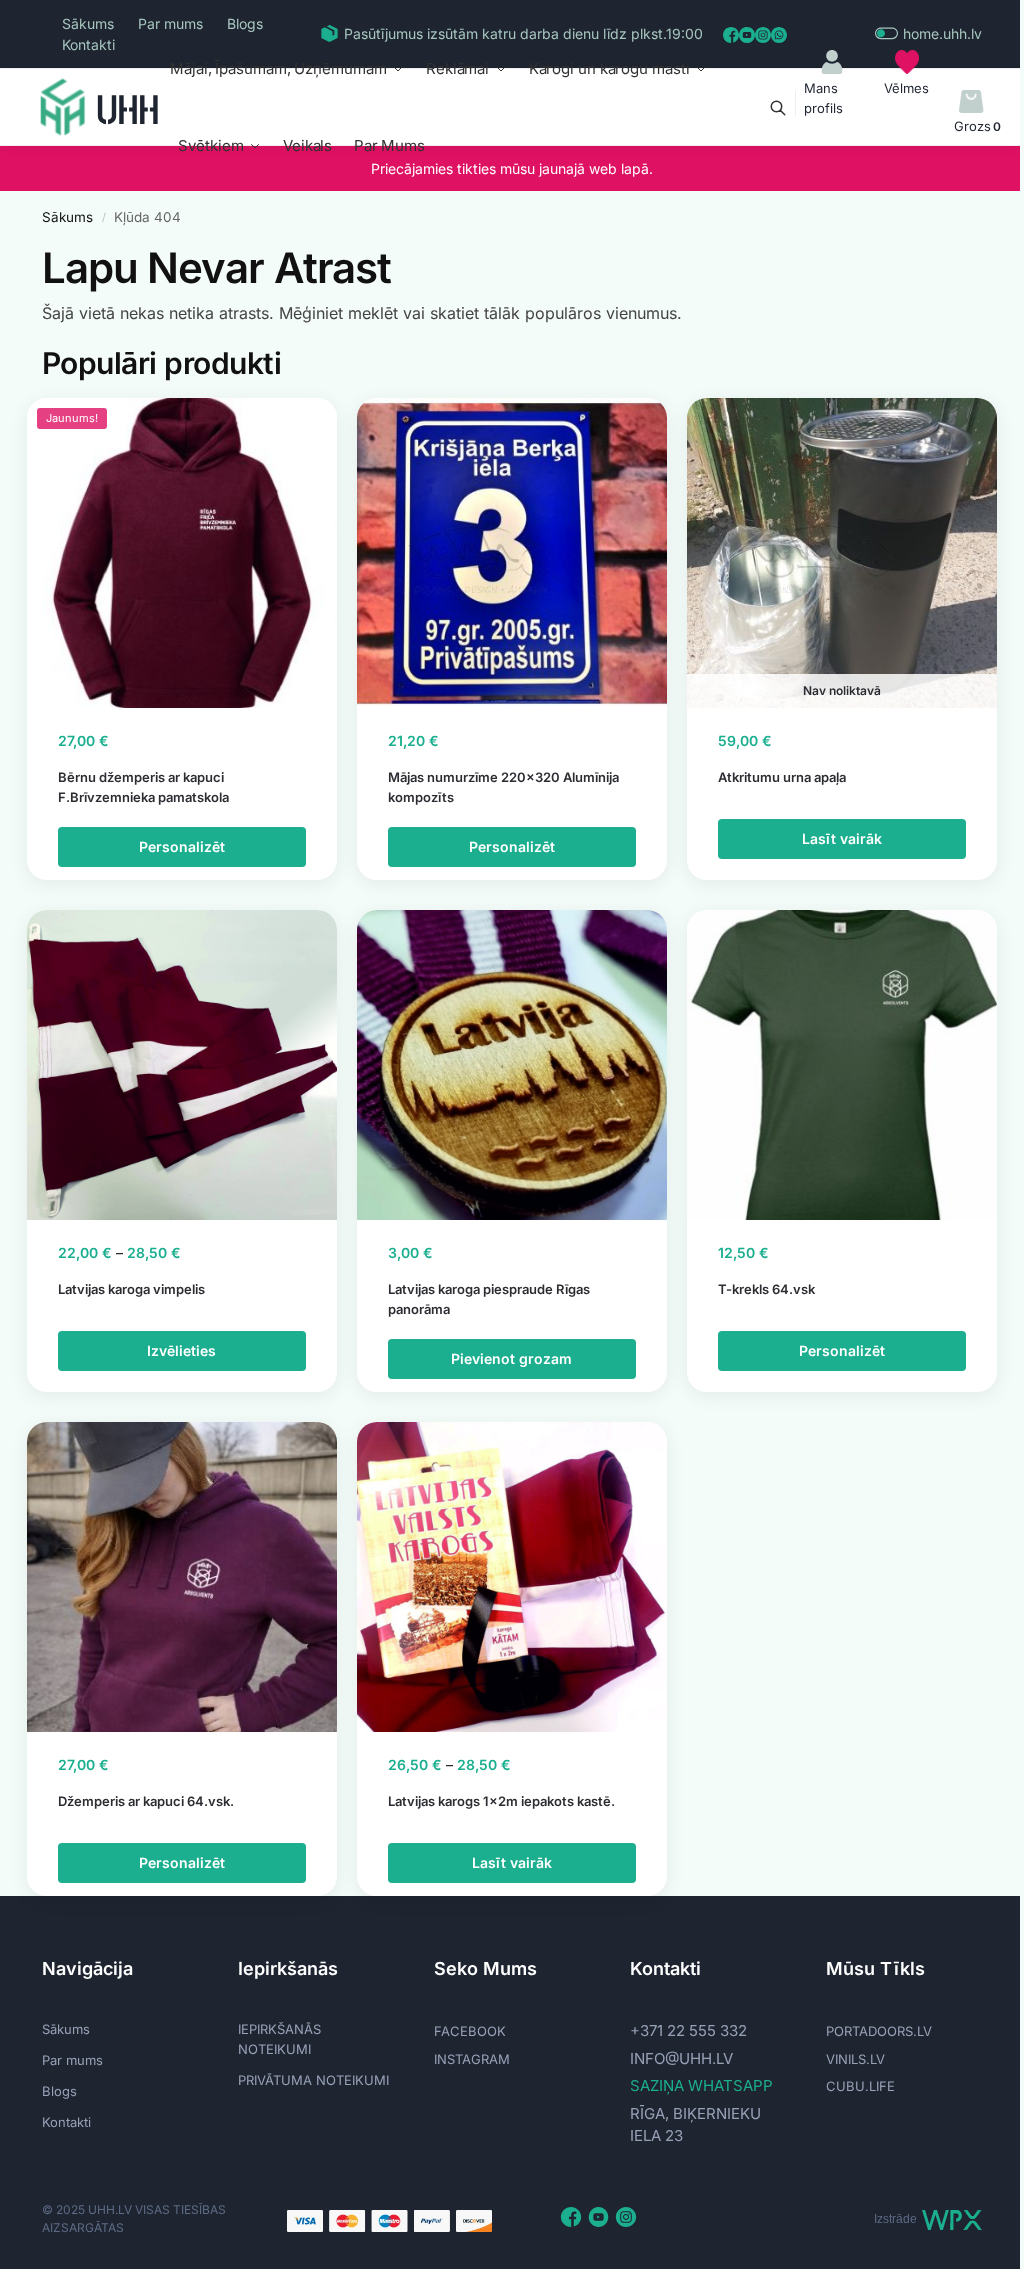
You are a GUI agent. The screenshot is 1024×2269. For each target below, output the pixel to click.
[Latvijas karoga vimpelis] (182, 1065)
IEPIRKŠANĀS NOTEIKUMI (279, 2039)
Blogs (245, 23)
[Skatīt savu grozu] (971, 102)
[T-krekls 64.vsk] (842, 1065)
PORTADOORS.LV (879, 2031)
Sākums (88, 23)
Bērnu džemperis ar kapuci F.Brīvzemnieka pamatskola (143, 787)
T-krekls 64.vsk (766, 1289)
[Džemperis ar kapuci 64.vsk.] (182, 1577)
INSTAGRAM (472, 2059)
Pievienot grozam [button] (511, 1358)
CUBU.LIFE (860, 2086)
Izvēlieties (181, 1350)
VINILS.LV (855, 2059)
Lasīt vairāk (842, 838)
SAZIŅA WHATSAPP (701, 2085)
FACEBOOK (470, 2031)
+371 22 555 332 (688, 2030)
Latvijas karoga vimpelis (131, 1289)
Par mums (170, 23)
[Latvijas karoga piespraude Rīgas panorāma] (512, 1065)
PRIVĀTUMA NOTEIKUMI (313, 2080)
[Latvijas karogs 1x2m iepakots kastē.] (512, 1577)
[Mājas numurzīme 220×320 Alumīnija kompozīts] (512, 553)
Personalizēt (182, 846)
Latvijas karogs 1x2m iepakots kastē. (501, 1801)
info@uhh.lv (681, 2058)
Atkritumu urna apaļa (782, 777)
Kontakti (88, 44)
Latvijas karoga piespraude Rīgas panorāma (489, 1299)
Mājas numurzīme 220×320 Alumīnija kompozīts (503, 787)
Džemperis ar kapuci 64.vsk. (146, 1801)
